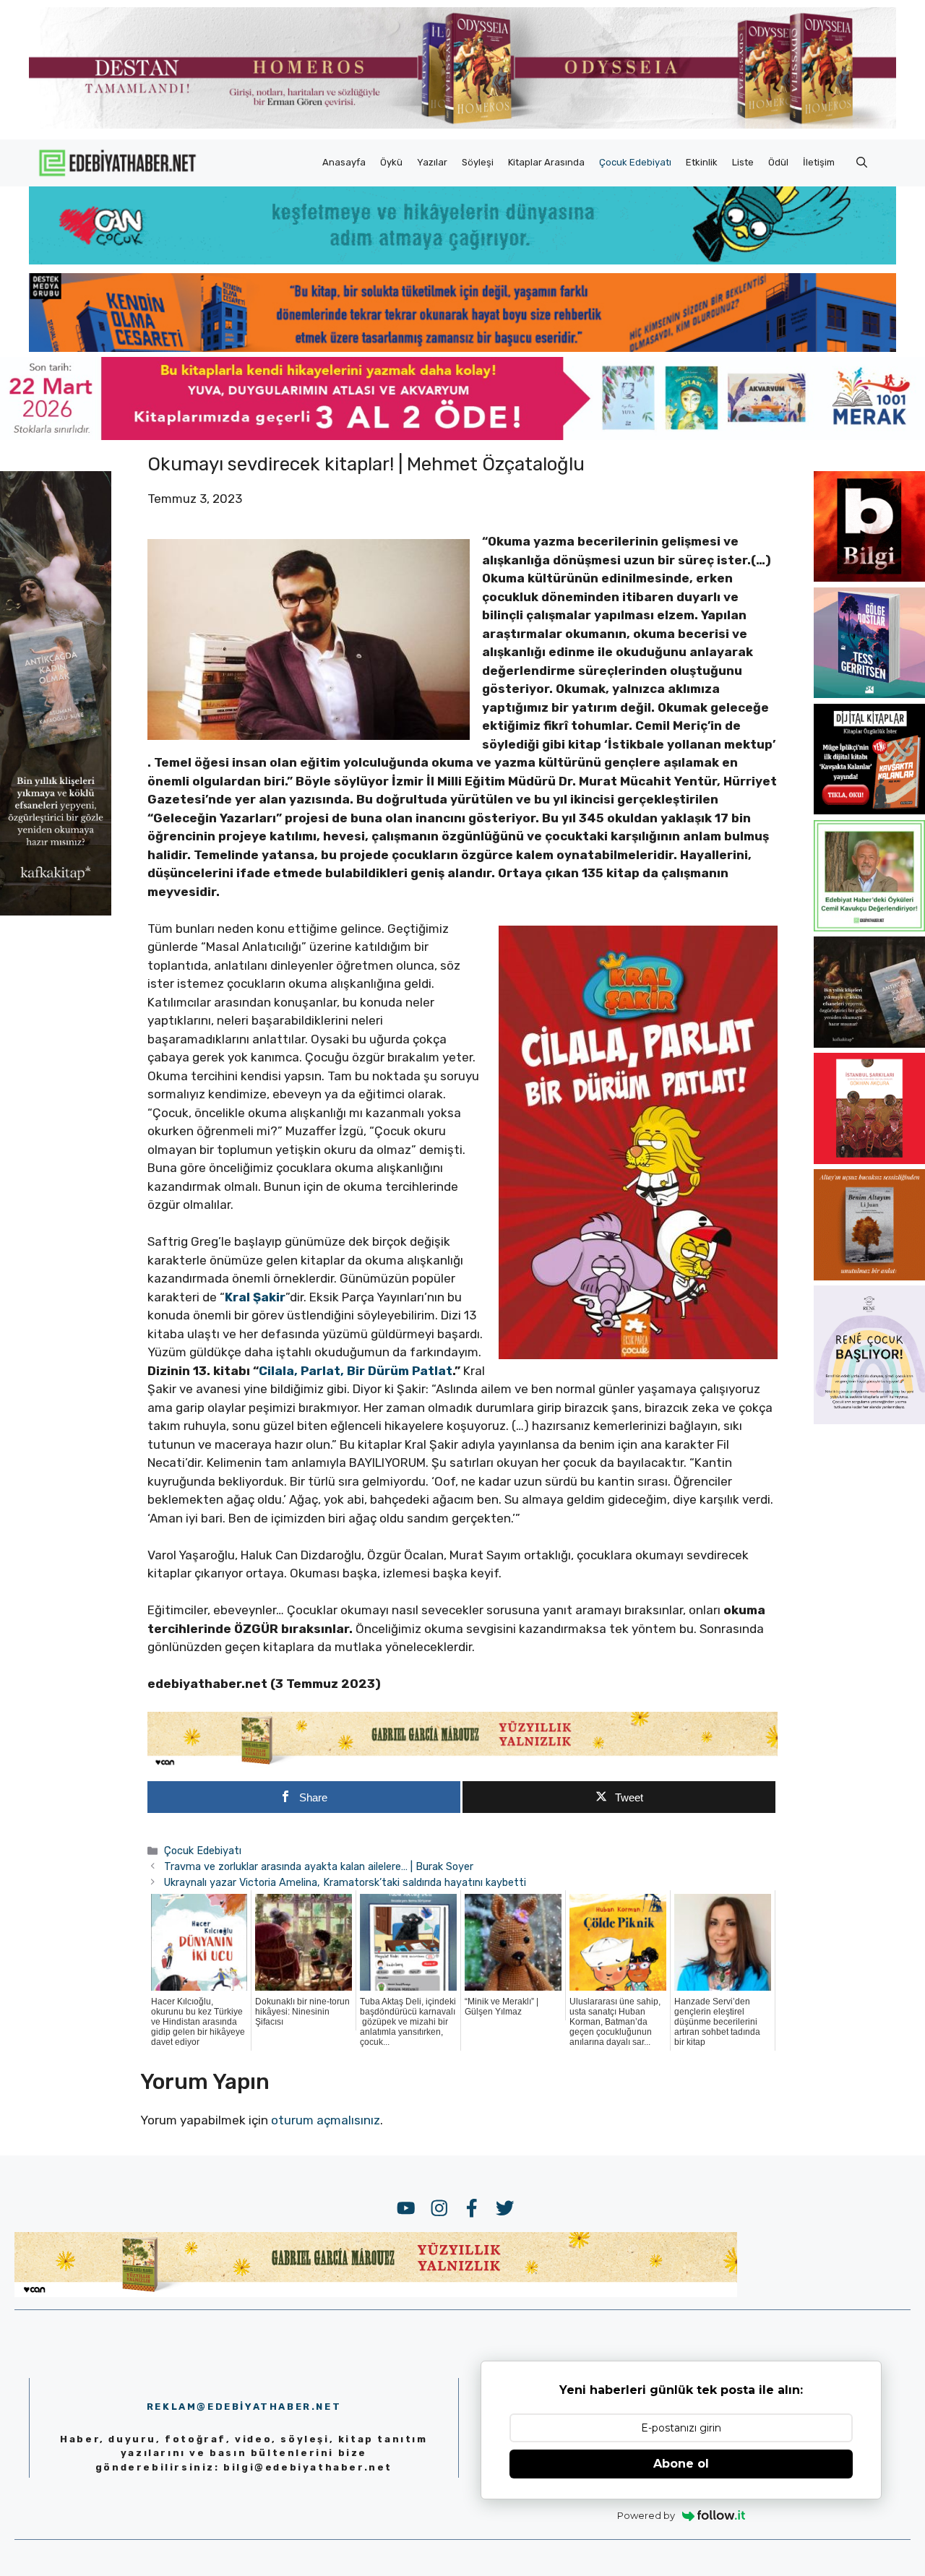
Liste (743, 162)
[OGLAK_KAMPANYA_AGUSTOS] (869, 1160)
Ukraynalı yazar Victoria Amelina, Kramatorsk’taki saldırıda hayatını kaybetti (345, 1882)
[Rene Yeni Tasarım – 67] (869, 1420)
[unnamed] (869, 577)
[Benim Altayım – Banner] (869, 1276)
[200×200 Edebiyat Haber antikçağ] (869, 1043)
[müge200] (869, 810)
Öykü (391, 162)
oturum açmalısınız (326, 2120)
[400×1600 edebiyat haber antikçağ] (56, 910)
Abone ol (681, 2464)
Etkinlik (702, 162)
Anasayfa (344, 162)
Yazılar (432, 162)
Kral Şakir (255, 1297)
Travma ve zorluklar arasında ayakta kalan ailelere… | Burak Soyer (319, 1866)
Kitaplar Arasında (546, 162)
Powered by (646, 2515)
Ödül (778, 162)
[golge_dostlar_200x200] (869, 694)
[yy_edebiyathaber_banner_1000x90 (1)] (463, 1765)
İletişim (819, 162)
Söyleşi (478, 162)
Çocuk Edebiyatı (635, 162)
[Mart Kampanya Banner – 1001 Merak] (462, 436)
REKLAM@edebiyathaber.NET (244, 2407)
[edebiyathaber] (462, 348)
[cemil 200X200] (869, 927)
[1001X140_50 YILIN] (462, 125)
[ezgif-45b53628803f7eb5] (462, 260)
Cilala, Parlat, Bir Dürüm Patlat (356, 1371)
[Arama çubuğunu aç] (862, 163)
